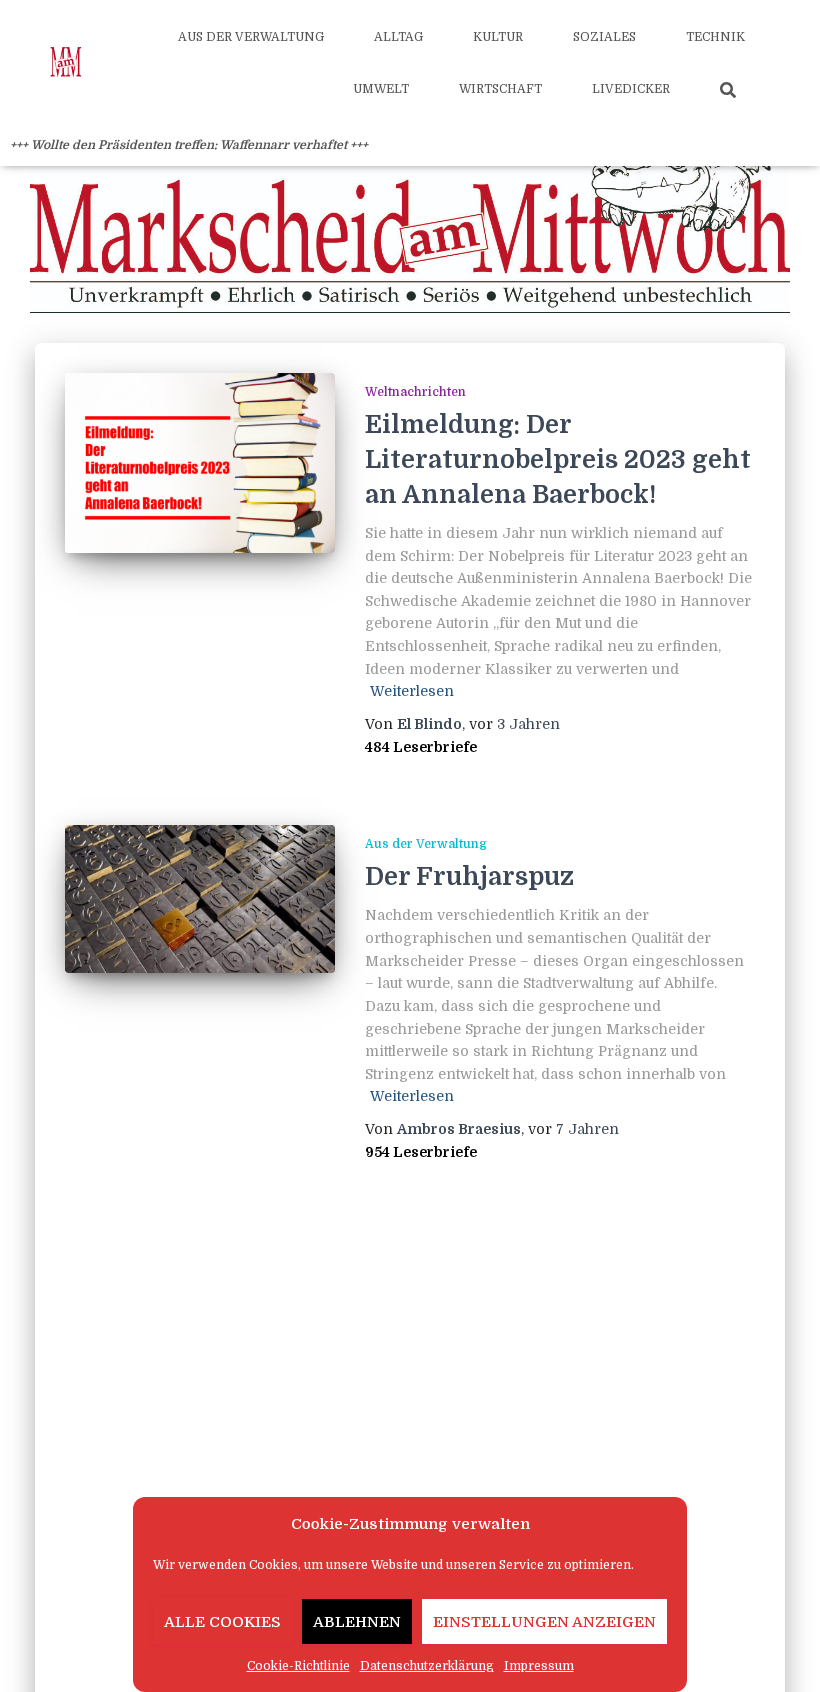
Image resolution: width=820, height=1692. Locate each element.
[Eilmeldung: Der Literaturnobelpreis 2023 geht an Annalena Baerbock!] (200, 463)
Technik (715, 37)
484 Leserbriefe (421, 747)
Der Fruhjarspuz (469, 876)
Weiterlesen (412, 691)
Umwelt (381, 89)
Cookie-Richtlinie (298, 1666)
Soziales (604, 37)
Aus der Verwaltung (251, 37)
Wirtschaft (500, 89)
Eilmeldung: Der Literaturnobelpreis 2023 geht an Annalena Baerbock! (558, 459)
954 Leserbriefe (421, 1152)
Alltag (398, 37)
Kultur (498, 37)
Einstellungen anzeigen (544, 1622)
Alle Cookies (222, 1622)
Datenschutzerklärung (427, 1666)
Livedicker (631, 89)
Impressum (539, 1666)
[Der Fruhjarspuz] (200, 899)
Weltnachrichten (415, 392)
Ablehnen (357, 1622)
